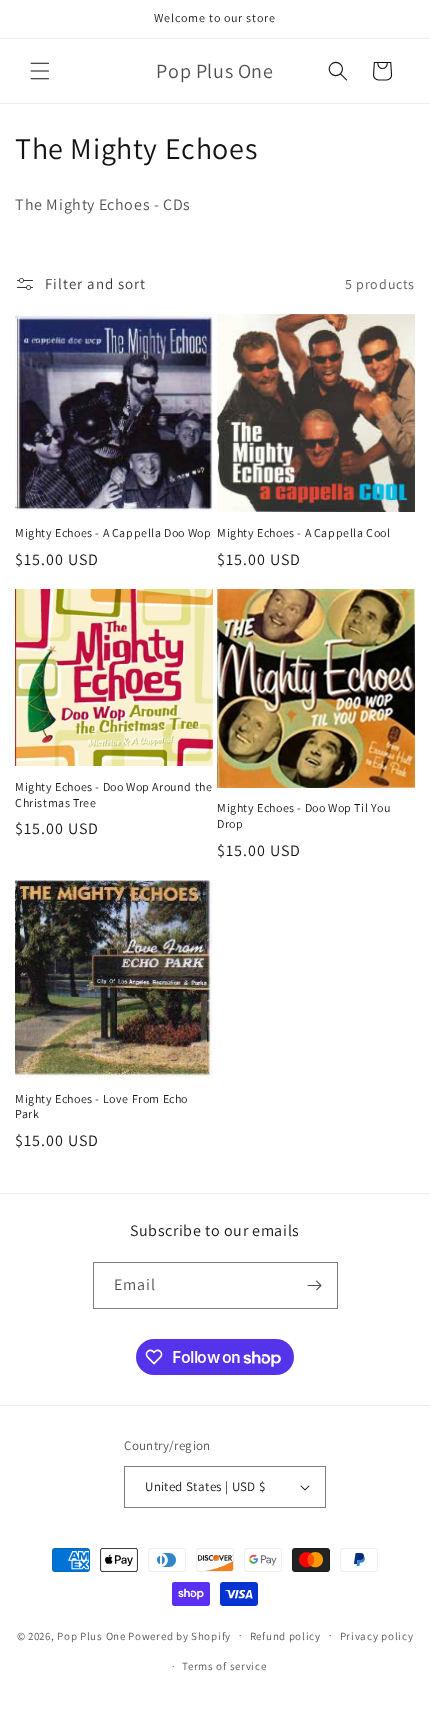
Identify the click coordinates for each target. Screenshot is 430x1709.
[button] (40, 71)
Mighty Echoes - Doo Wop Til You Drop (304, 815)
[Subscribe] (315, 1285)
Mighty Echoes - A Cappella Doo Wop (113, 532)
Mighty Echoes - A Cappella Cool (304, 532)
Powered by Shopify (179, 1635)
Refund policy (285, 1636)
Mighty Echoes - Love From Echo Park (101, 1106)
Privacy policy (377, 1636)
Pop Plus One (91, 1635)
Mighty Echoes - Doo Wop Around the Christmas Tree (113, 794)
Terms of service (224, 1666)
